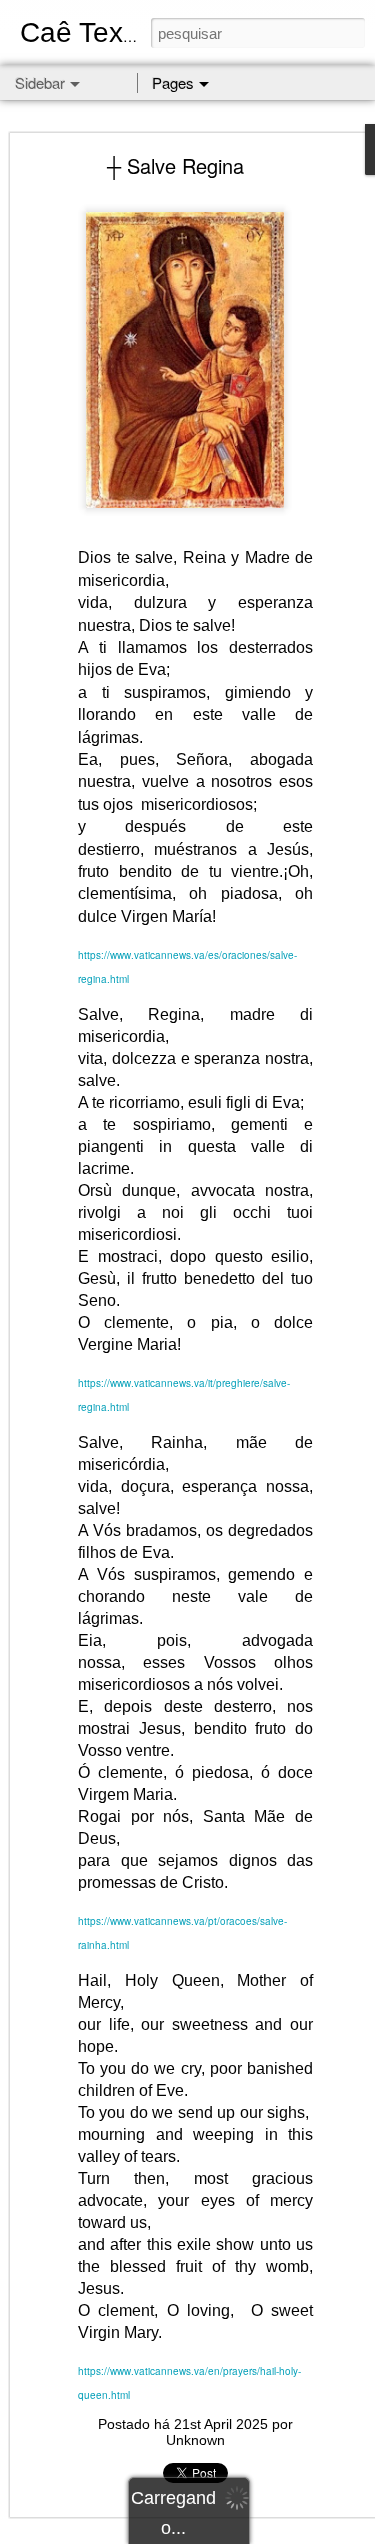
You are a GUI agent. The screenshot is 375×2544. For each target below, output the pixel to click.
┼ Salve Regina (175, 165)
